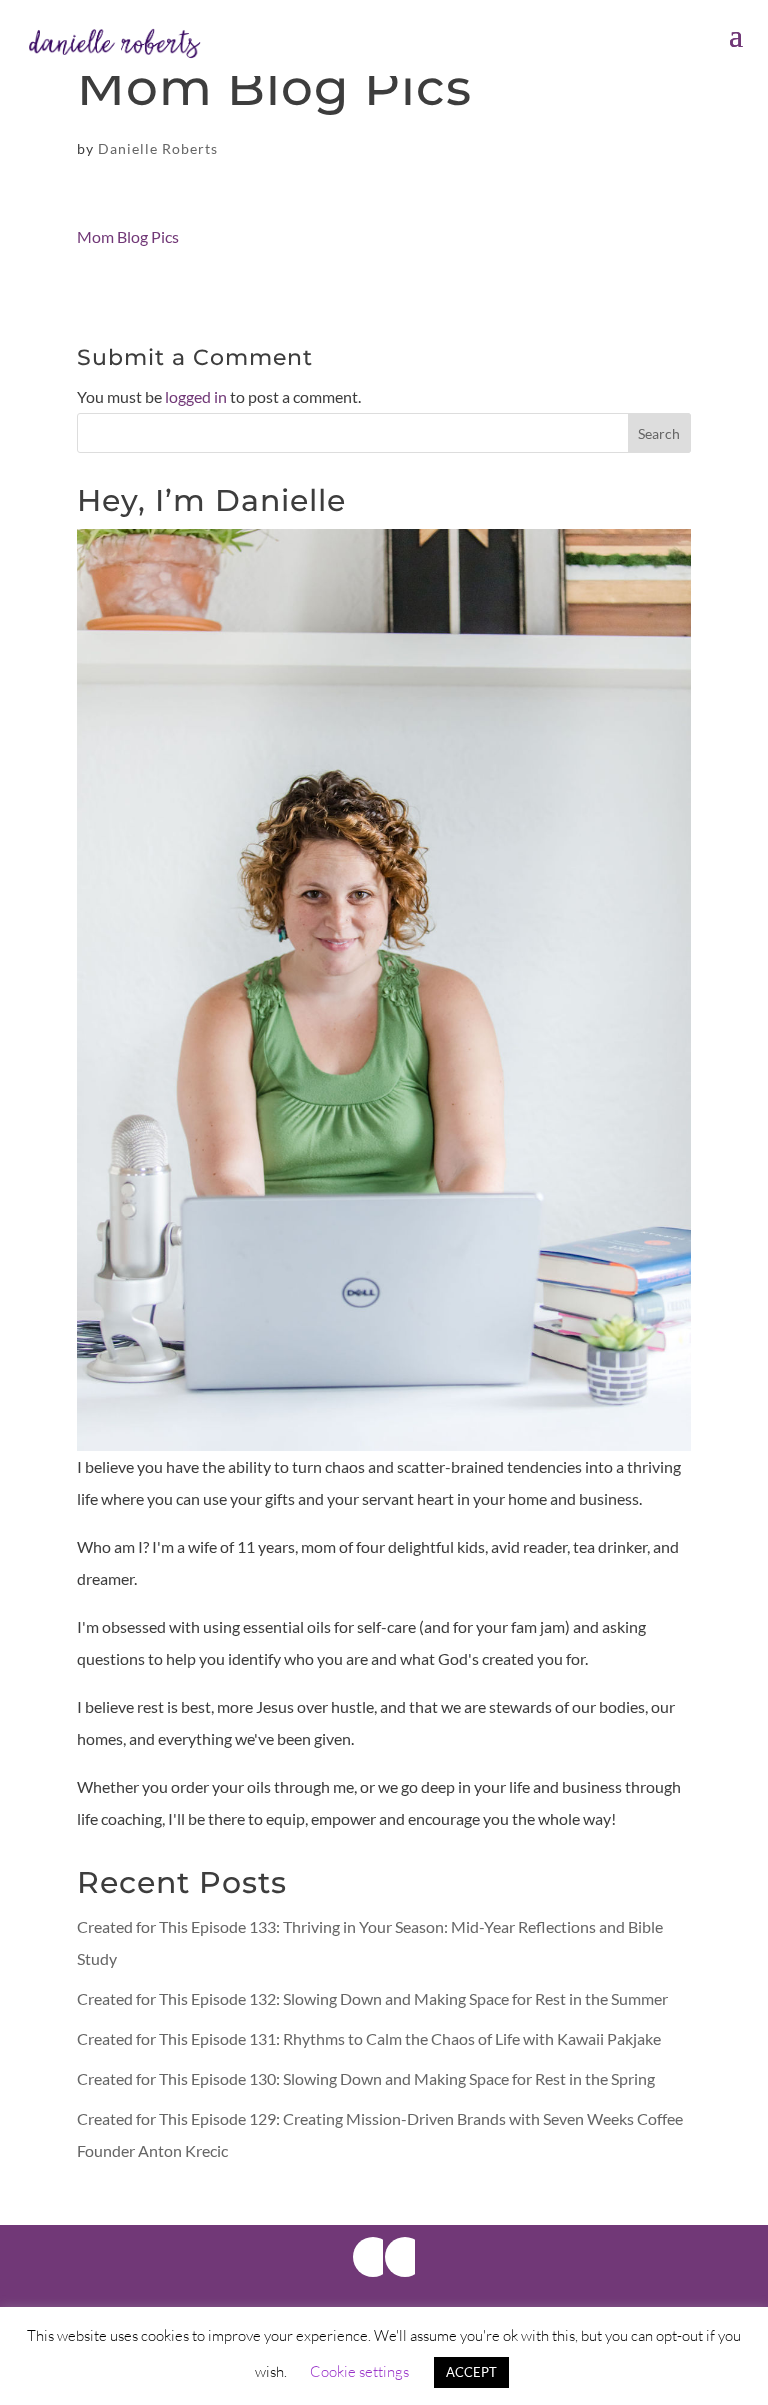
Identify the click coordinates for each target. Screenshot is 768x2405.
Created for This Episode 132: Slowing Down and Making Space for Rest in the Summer (372, 1998)
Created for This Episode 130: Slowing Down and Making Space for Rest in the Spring (366, 2078)
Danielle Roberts (158, 148)
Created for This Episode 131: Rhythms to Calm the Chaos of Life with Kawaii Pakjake (369, 2038)
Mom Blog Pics (128, 236)
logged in (196, 396)
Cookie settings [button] (359, 2371)
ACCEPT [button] (471, 2372)
